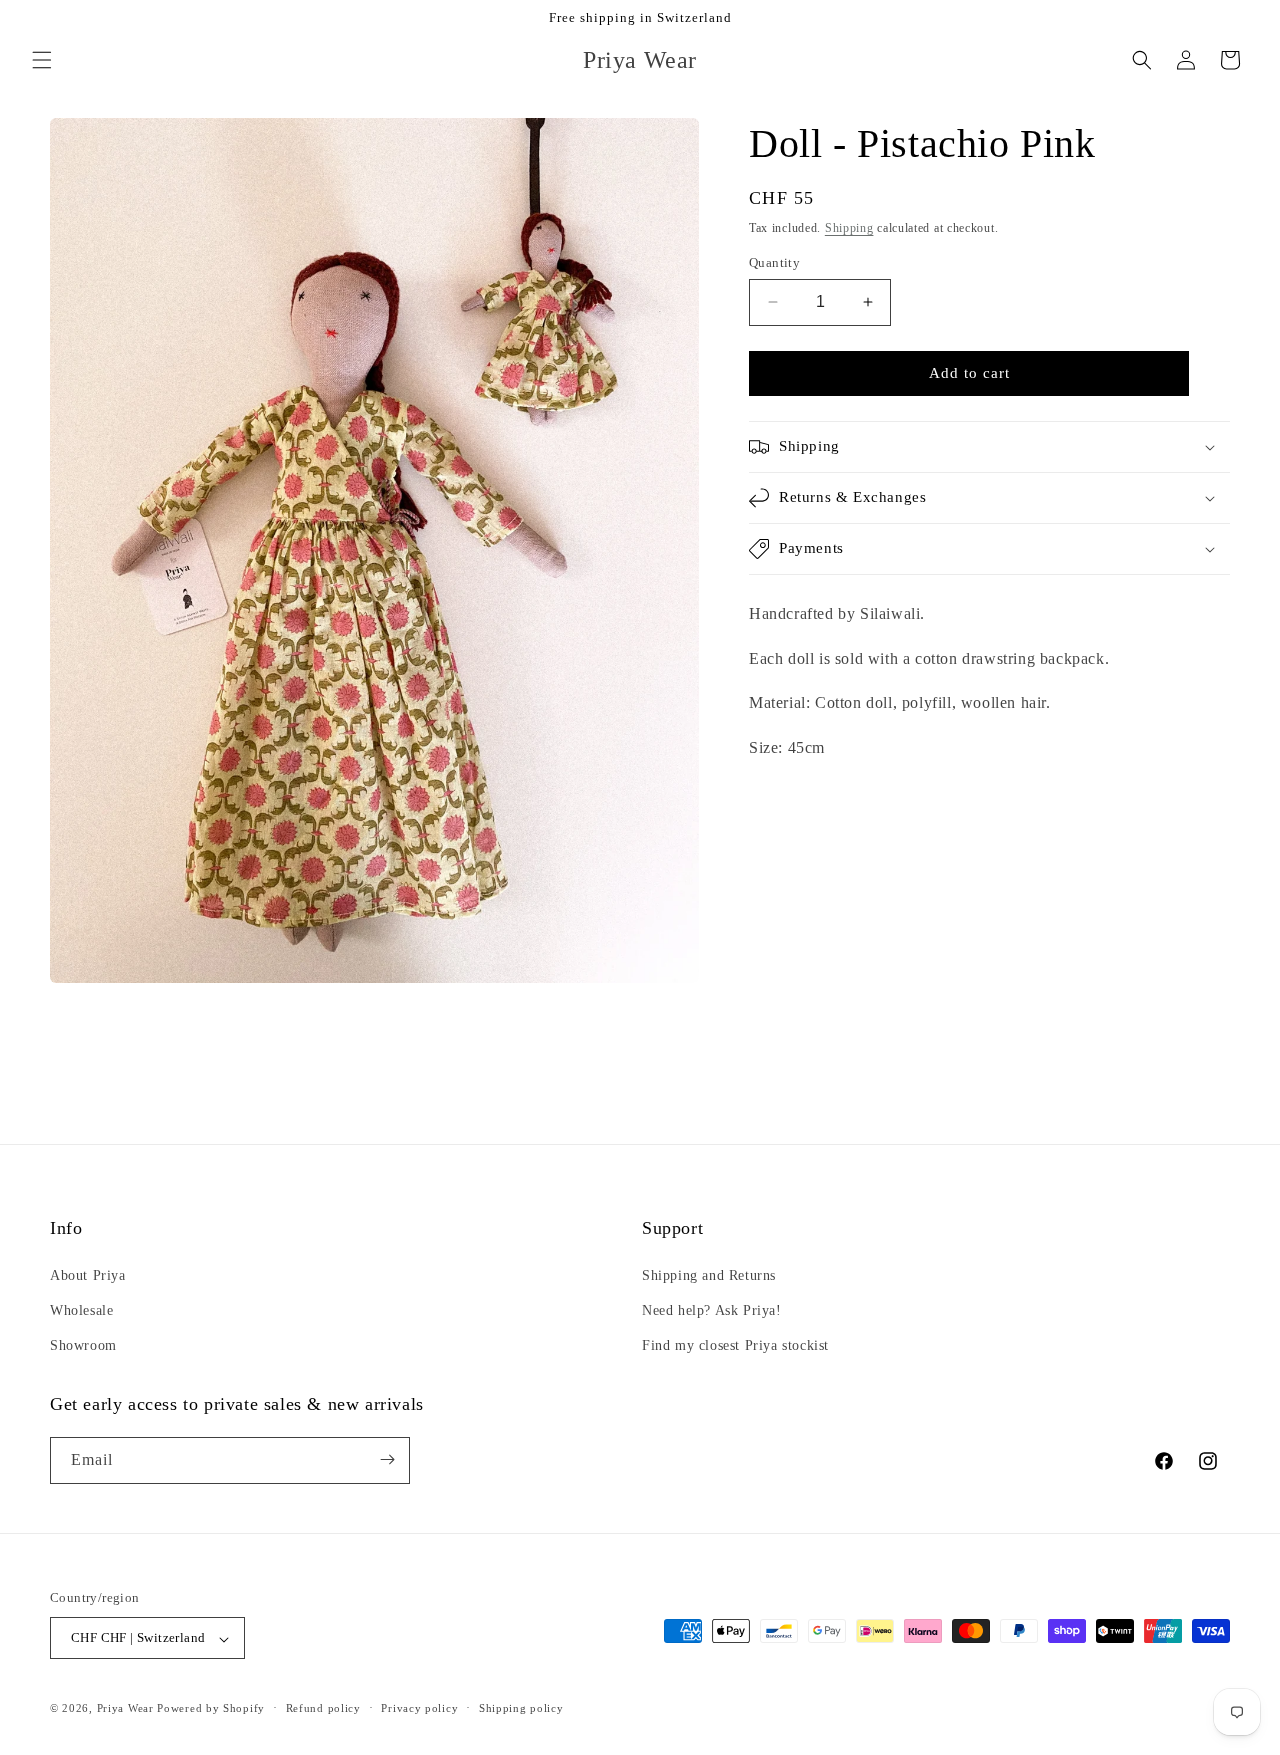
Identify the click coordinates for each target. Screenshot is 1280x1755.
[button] (42, 60)
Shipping (849, 228)
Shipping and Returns (709, 1274)
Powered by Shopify (211, 1709)
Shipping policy (521, 1708)
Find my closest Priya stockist (735, 1345)
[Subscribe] (387, 1459)
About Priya (88, 1274)
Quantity (774, 262)
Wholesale (81, 1309)
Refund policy (323, 1708)
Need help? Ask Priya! (712, 1309)
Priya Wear (125, 1709)
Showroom (83, 1345)
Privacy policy (419, 1708)
